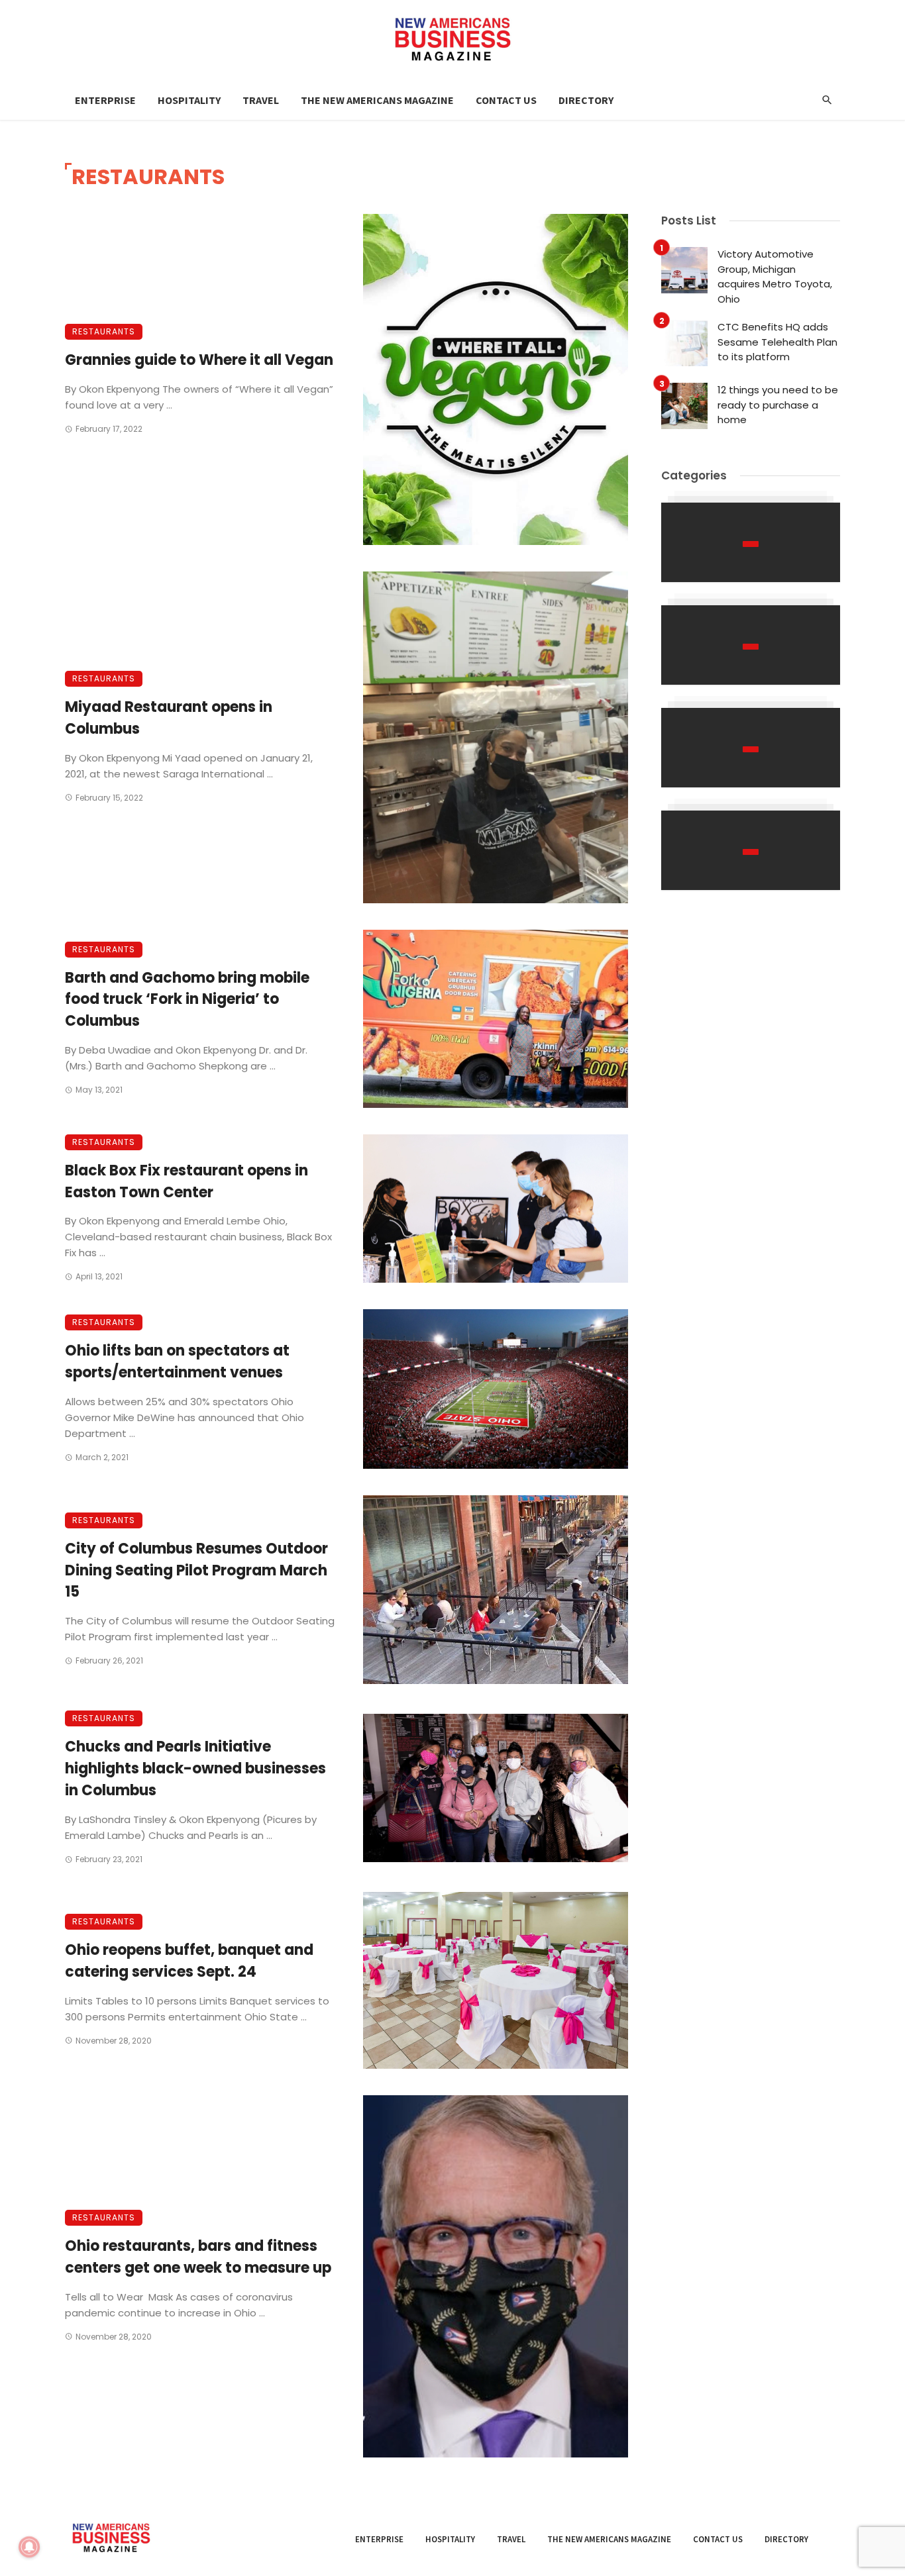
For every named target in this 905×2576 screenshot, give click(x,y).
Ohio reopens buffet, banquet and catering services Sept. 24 (189, 1961)
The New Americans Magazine (377, 100)
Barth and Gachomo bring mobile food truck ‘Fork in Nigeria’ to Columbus (187, 1000)
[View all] (751, 542)
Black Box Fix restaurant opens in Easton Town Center (186, 1181)
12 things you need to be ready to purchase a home (778, 405)
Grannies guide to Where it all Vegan (199, 360)
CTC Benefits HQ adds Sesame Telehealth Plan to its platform (777, 342)
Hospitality (189, 100)
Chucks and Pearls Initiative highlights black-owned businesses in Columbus (195, 1768)
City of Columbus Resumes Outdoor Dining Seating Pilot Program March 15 (196, 1570)
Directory (586, 100)
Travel (261, 100)
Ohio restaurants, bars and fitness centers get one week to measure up (198, 2257)
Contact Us (506, 100)
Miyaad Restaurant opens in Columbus (169, 718)
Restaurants (104, 331)
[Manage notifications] (29, 2547)
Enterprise (105, 100)
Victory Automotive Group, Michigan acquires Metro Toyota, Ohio (775, 276)
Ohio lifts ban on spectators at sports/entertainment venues (177, 1362)
